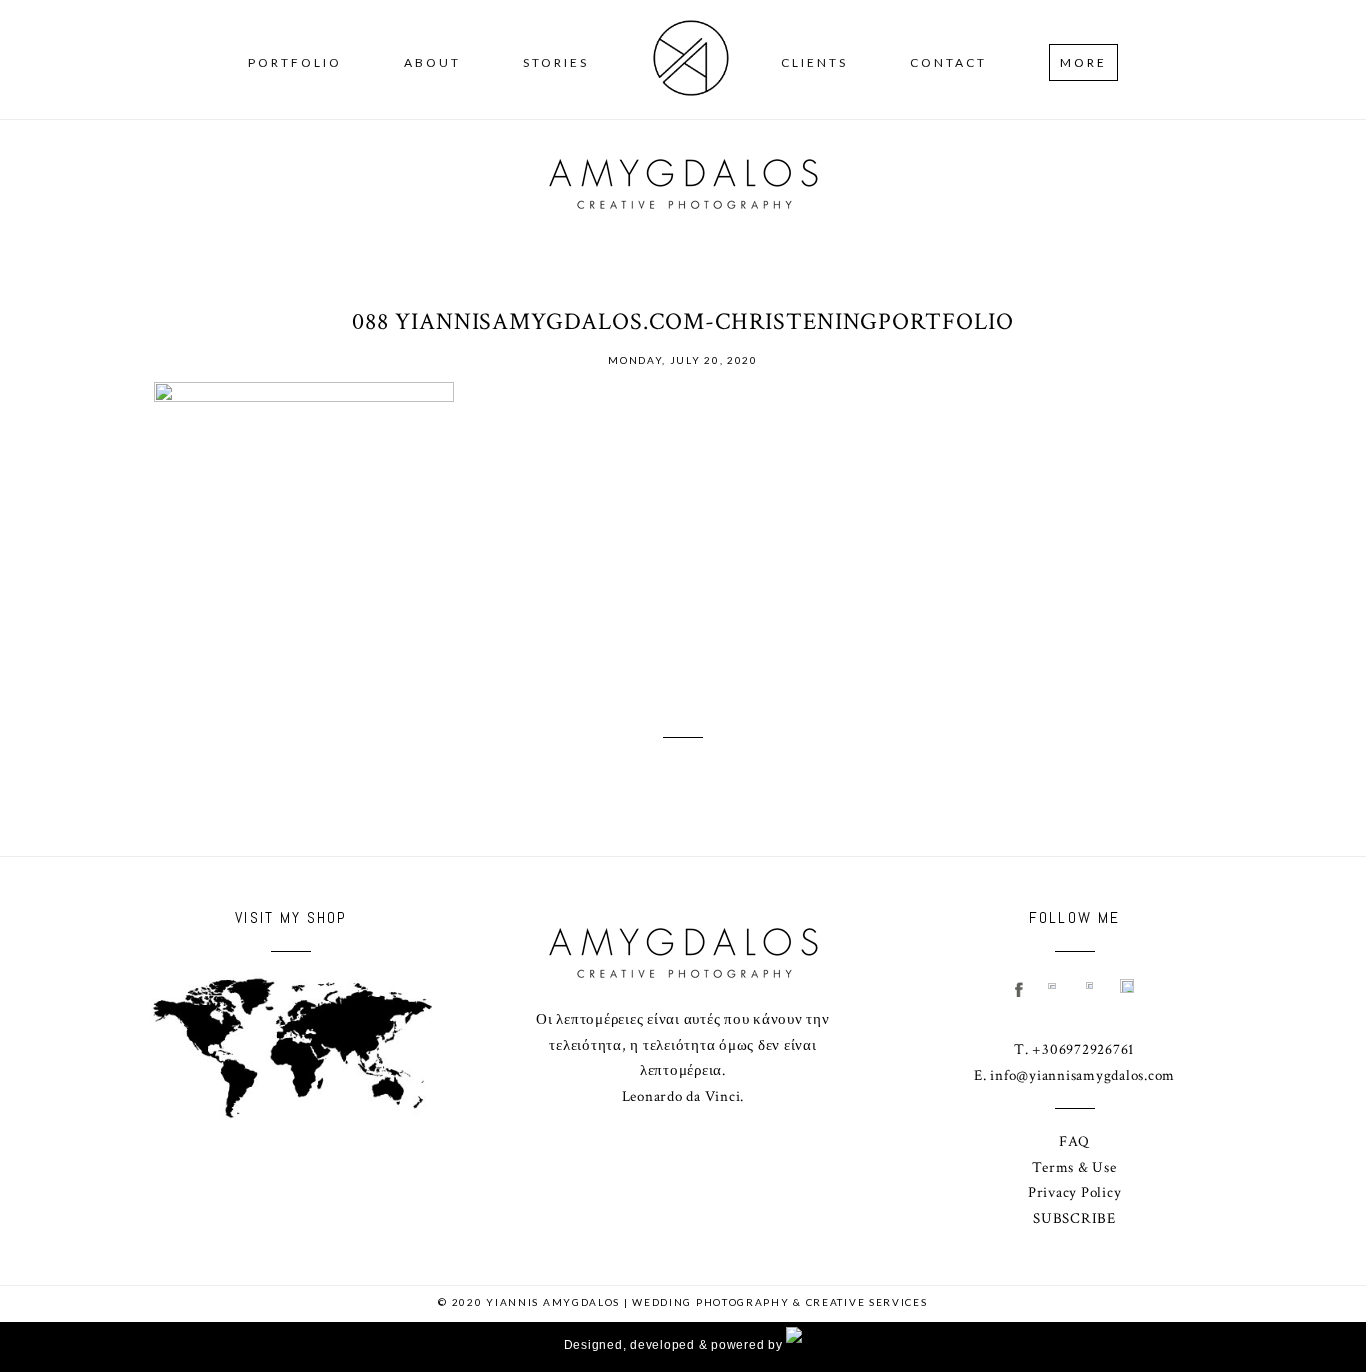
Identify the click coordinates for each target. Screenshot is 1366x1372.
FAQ (1074, 1141)
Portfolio (295, 62)
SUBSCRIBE (1074, 1218)
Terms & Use (1074, 1167)
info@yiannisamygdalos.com (1082, 1075)
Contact (948, 62)
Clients (814, 62)
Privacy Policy (1075, 1192)
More (1083, 62)
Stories (556, 62)
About (432, 62)
